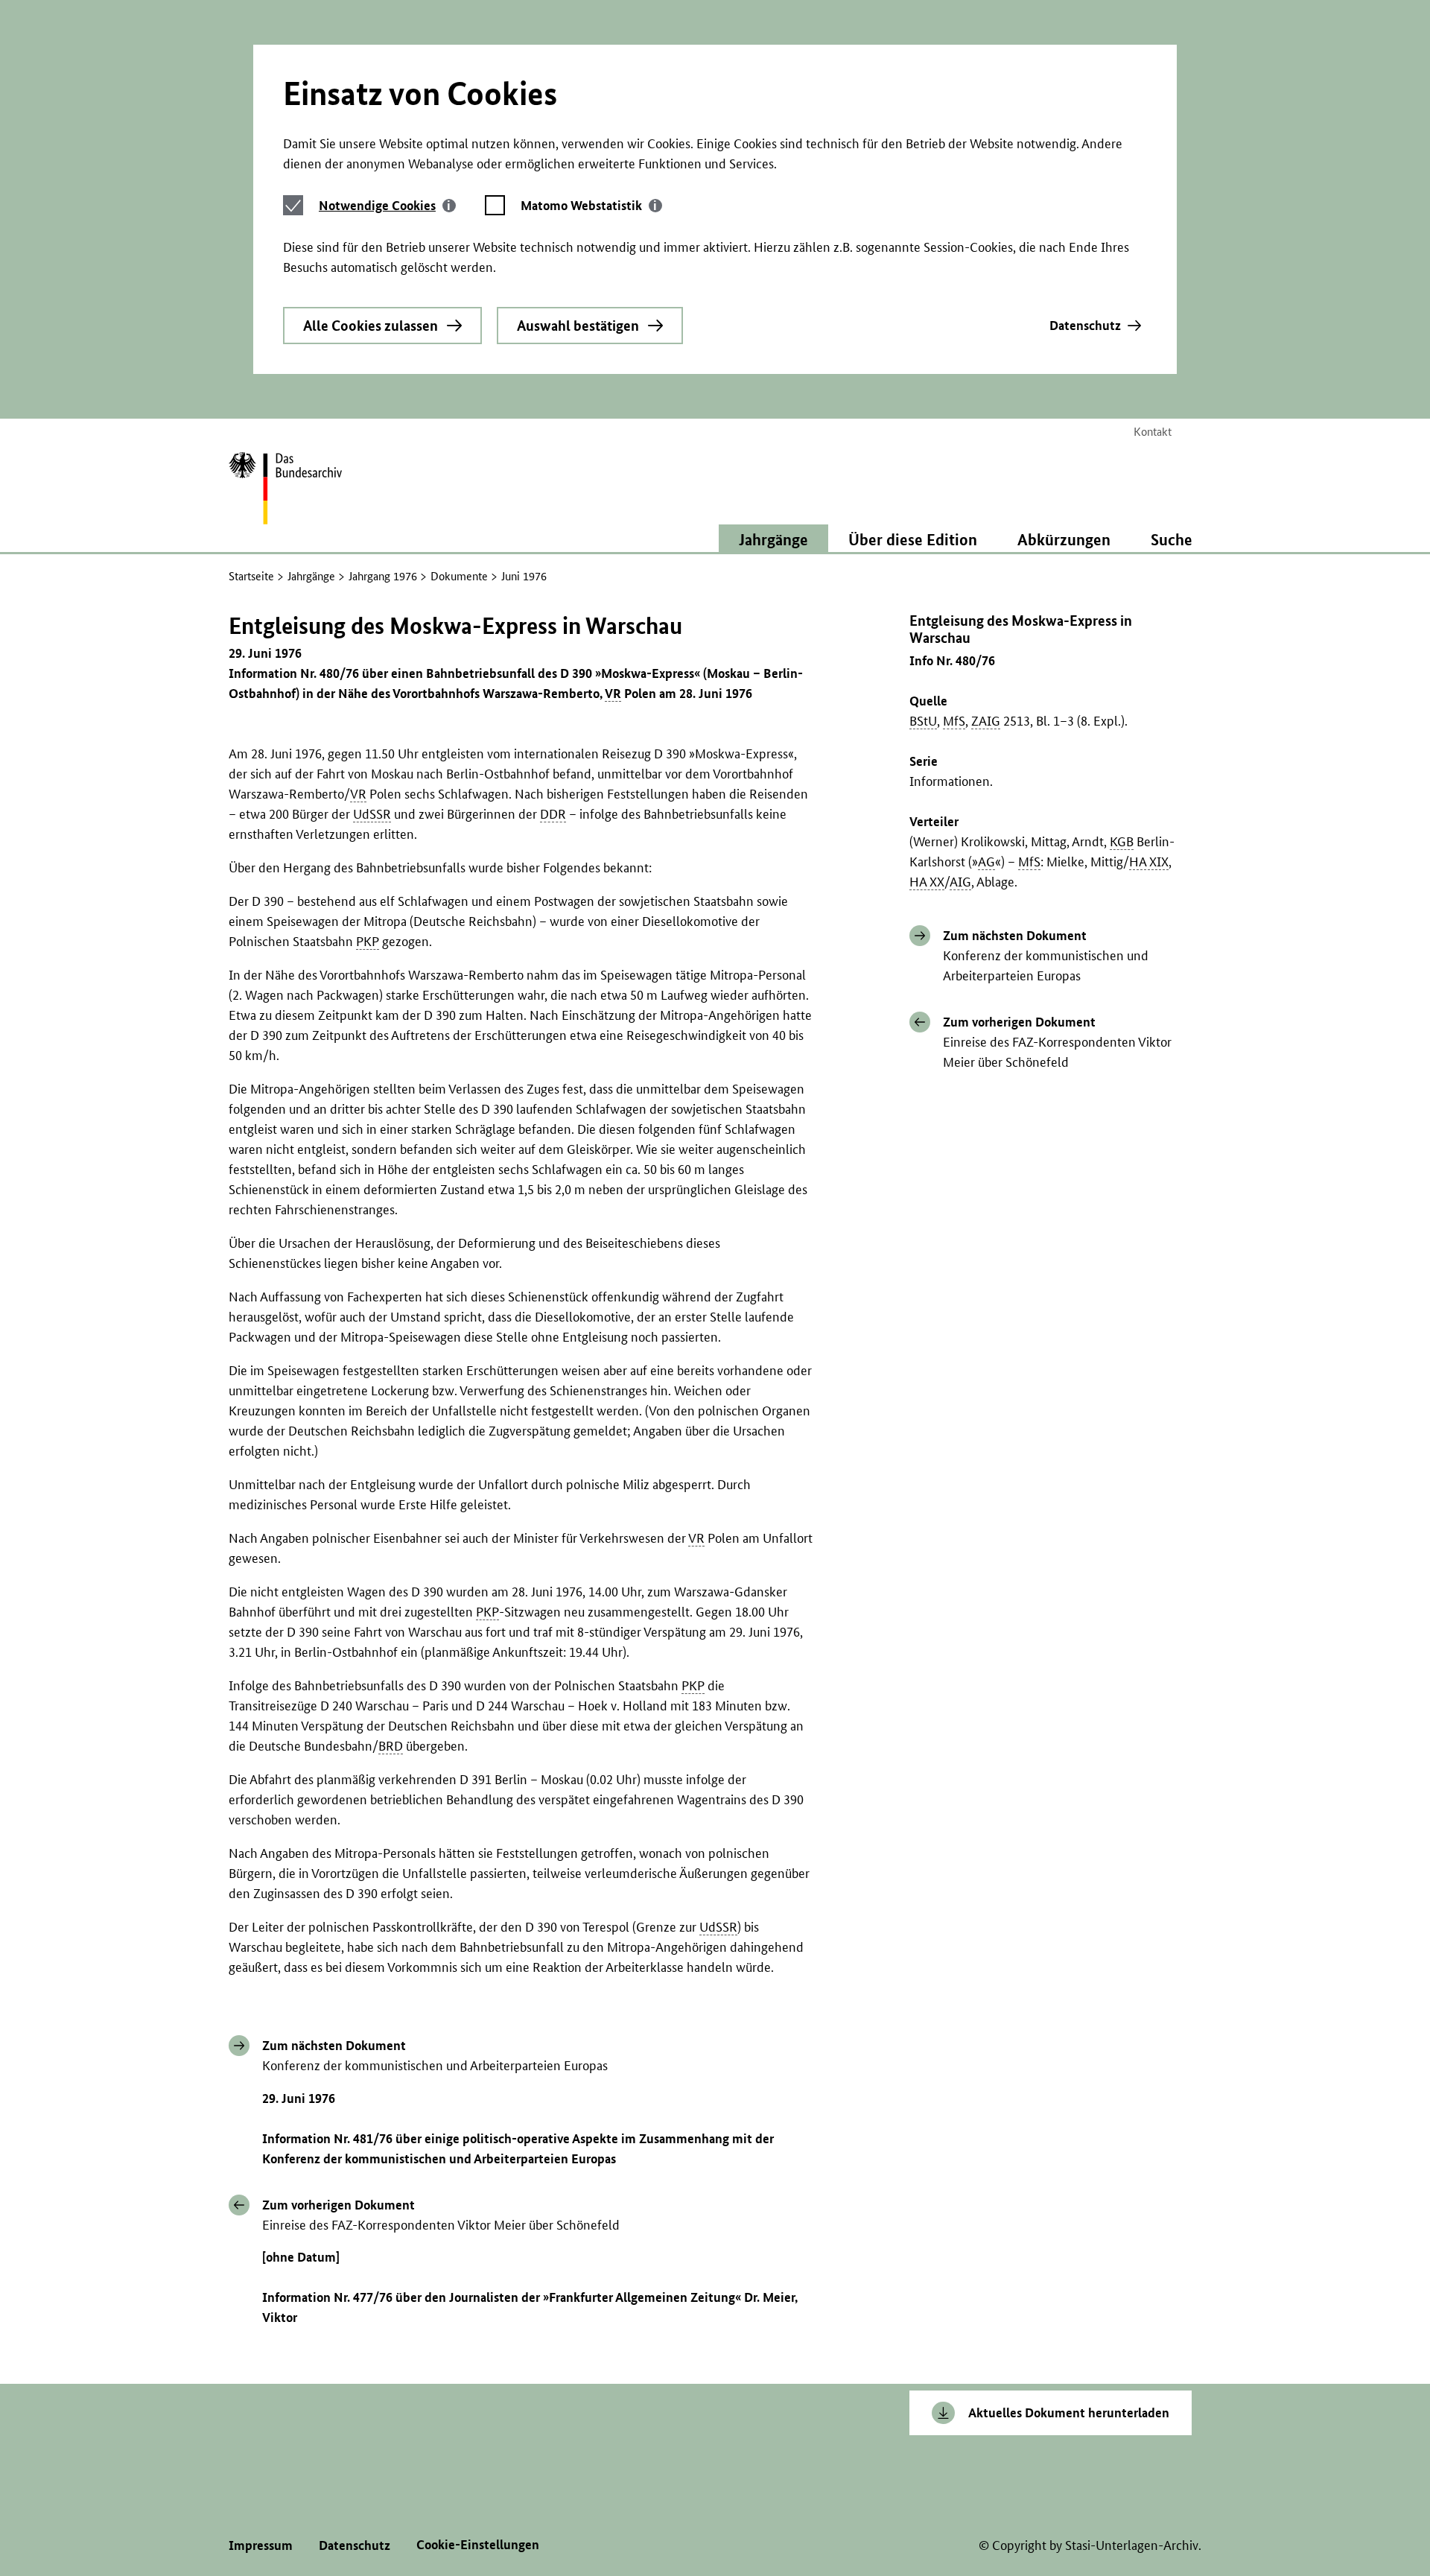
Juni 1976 (524, 576)
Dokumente (459, 576)
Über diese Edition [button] (913, 539)
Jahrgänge (311, 576)
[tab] (387, 205)
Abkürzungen (1064, 539)
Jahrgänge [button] (773, 539)
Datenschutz (1085, 325)
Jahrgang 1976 (383, 576)
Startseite (251, 576)
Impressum (261, 2545)
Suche (1172, 539)
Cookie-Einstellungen (478, 2544)
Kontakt (1153, 432)
